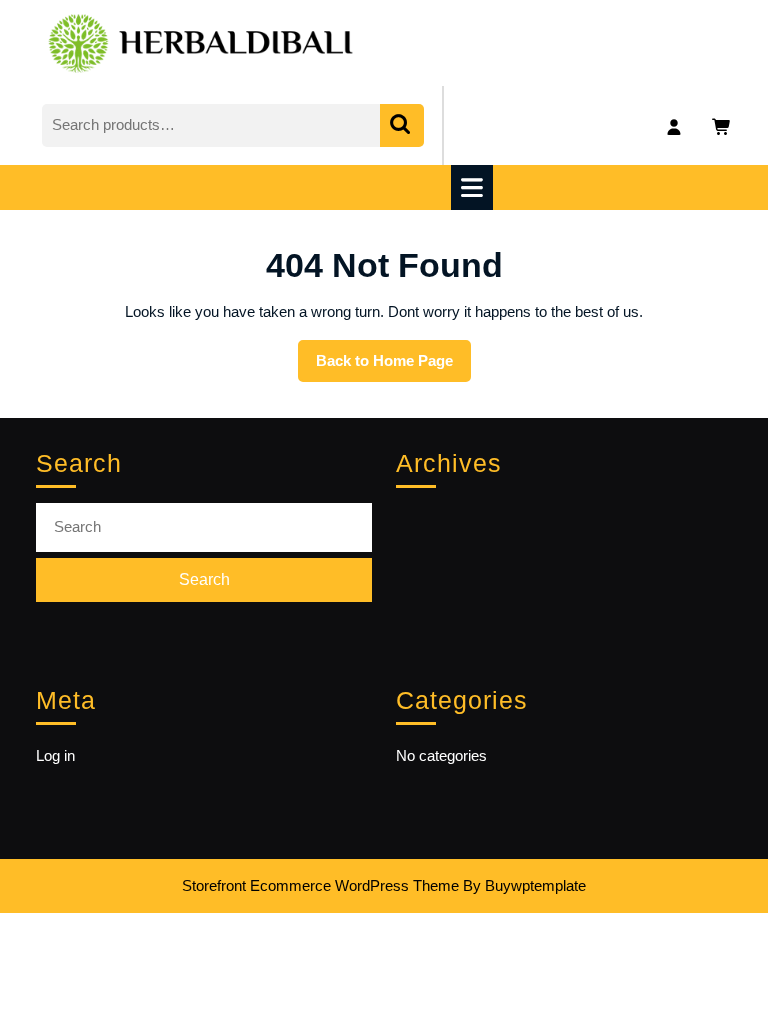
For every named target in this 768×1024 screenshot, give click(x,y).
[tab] (474, 187)
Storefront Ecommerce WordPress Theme (320, 885)
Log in (55, 755)
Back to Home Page (393, 367)
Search (402, 125)
